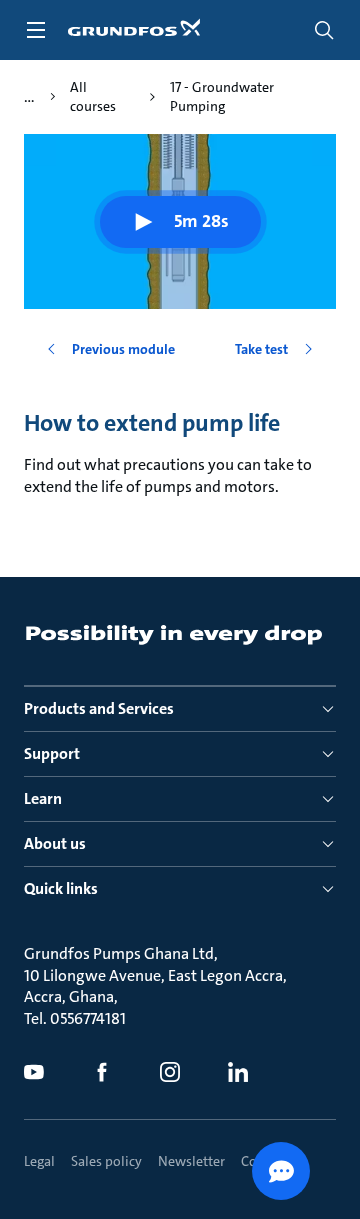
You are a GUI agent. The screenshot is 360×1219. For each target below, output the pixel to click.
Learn (43, 798)
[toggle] (36, 30)
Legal (39, 1161)
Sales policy (106, 1161)
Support (52, 753)
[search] (324, 30)
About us (55, 843)
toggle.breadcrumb (29, 97)
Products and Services (99, 708)
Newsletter (191, 1161)
